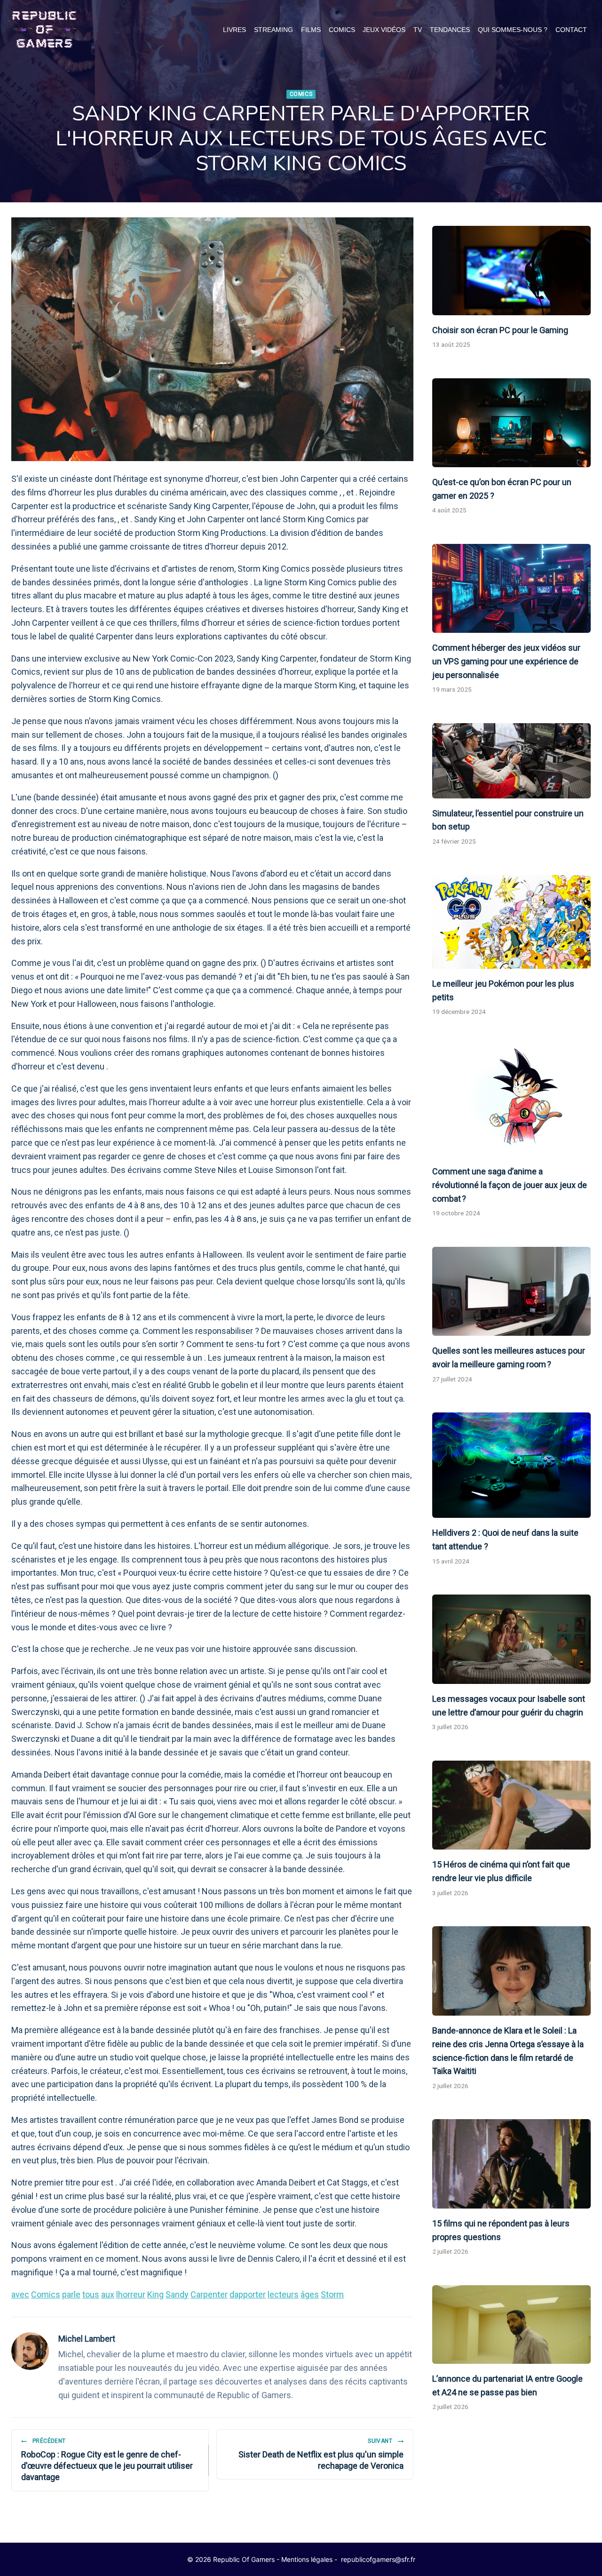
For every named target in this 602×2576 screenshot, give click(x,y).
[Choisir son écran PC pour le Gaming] (511, 271)
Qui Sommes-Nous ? (513, 30)
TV (418, 30)
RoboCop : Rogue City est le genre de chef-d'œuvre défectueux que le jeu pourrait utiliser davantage (107, 2460)
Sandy (177, 2294)
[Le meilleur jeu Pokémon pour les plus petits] (511, 922)
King (155, 2294)
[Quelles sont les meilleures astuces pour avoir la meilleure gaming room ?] (511, 1292)
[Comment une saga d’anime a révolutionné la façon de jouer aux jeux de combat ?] (511, 1101)
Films (311, 30)
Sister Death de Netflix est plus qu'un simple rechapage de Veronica (321, 2454)
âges (310, 2294)
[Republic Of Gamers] (44, 30)
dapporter (248, 2294)
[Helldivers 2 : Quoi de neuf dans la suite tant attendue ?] (511, 1465)
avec (20, 2294)
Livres (234, 30)
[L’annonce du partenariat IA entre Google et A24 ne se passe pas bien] (511, 2325)
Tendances (450, 30)
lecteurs (283, 2294)
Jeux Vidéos (384, 30)
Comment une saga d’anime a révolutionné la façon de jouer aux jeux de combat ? (510, 1185)
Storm (332, 2294)
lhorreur (131, 2294)
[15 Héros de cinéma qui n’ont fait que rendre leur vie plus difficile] (511, 1805)
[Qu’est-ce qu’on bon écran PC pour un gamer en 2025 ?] (511, 423)
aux (108, 2294)
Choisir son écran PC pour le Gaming (500, 330)
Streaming (273, 30)
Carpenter (209, 2294)
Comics (342, 30)
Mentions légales (307, 2559)
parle (71, 2294)
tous (91, 2294)
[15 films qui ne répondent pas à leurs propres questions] (511, 2164)
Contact (571, 30)
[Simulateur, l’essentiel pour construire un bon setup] (511, 761)
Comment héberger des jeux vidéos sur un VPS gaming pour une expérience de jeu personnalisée (506, 661)
